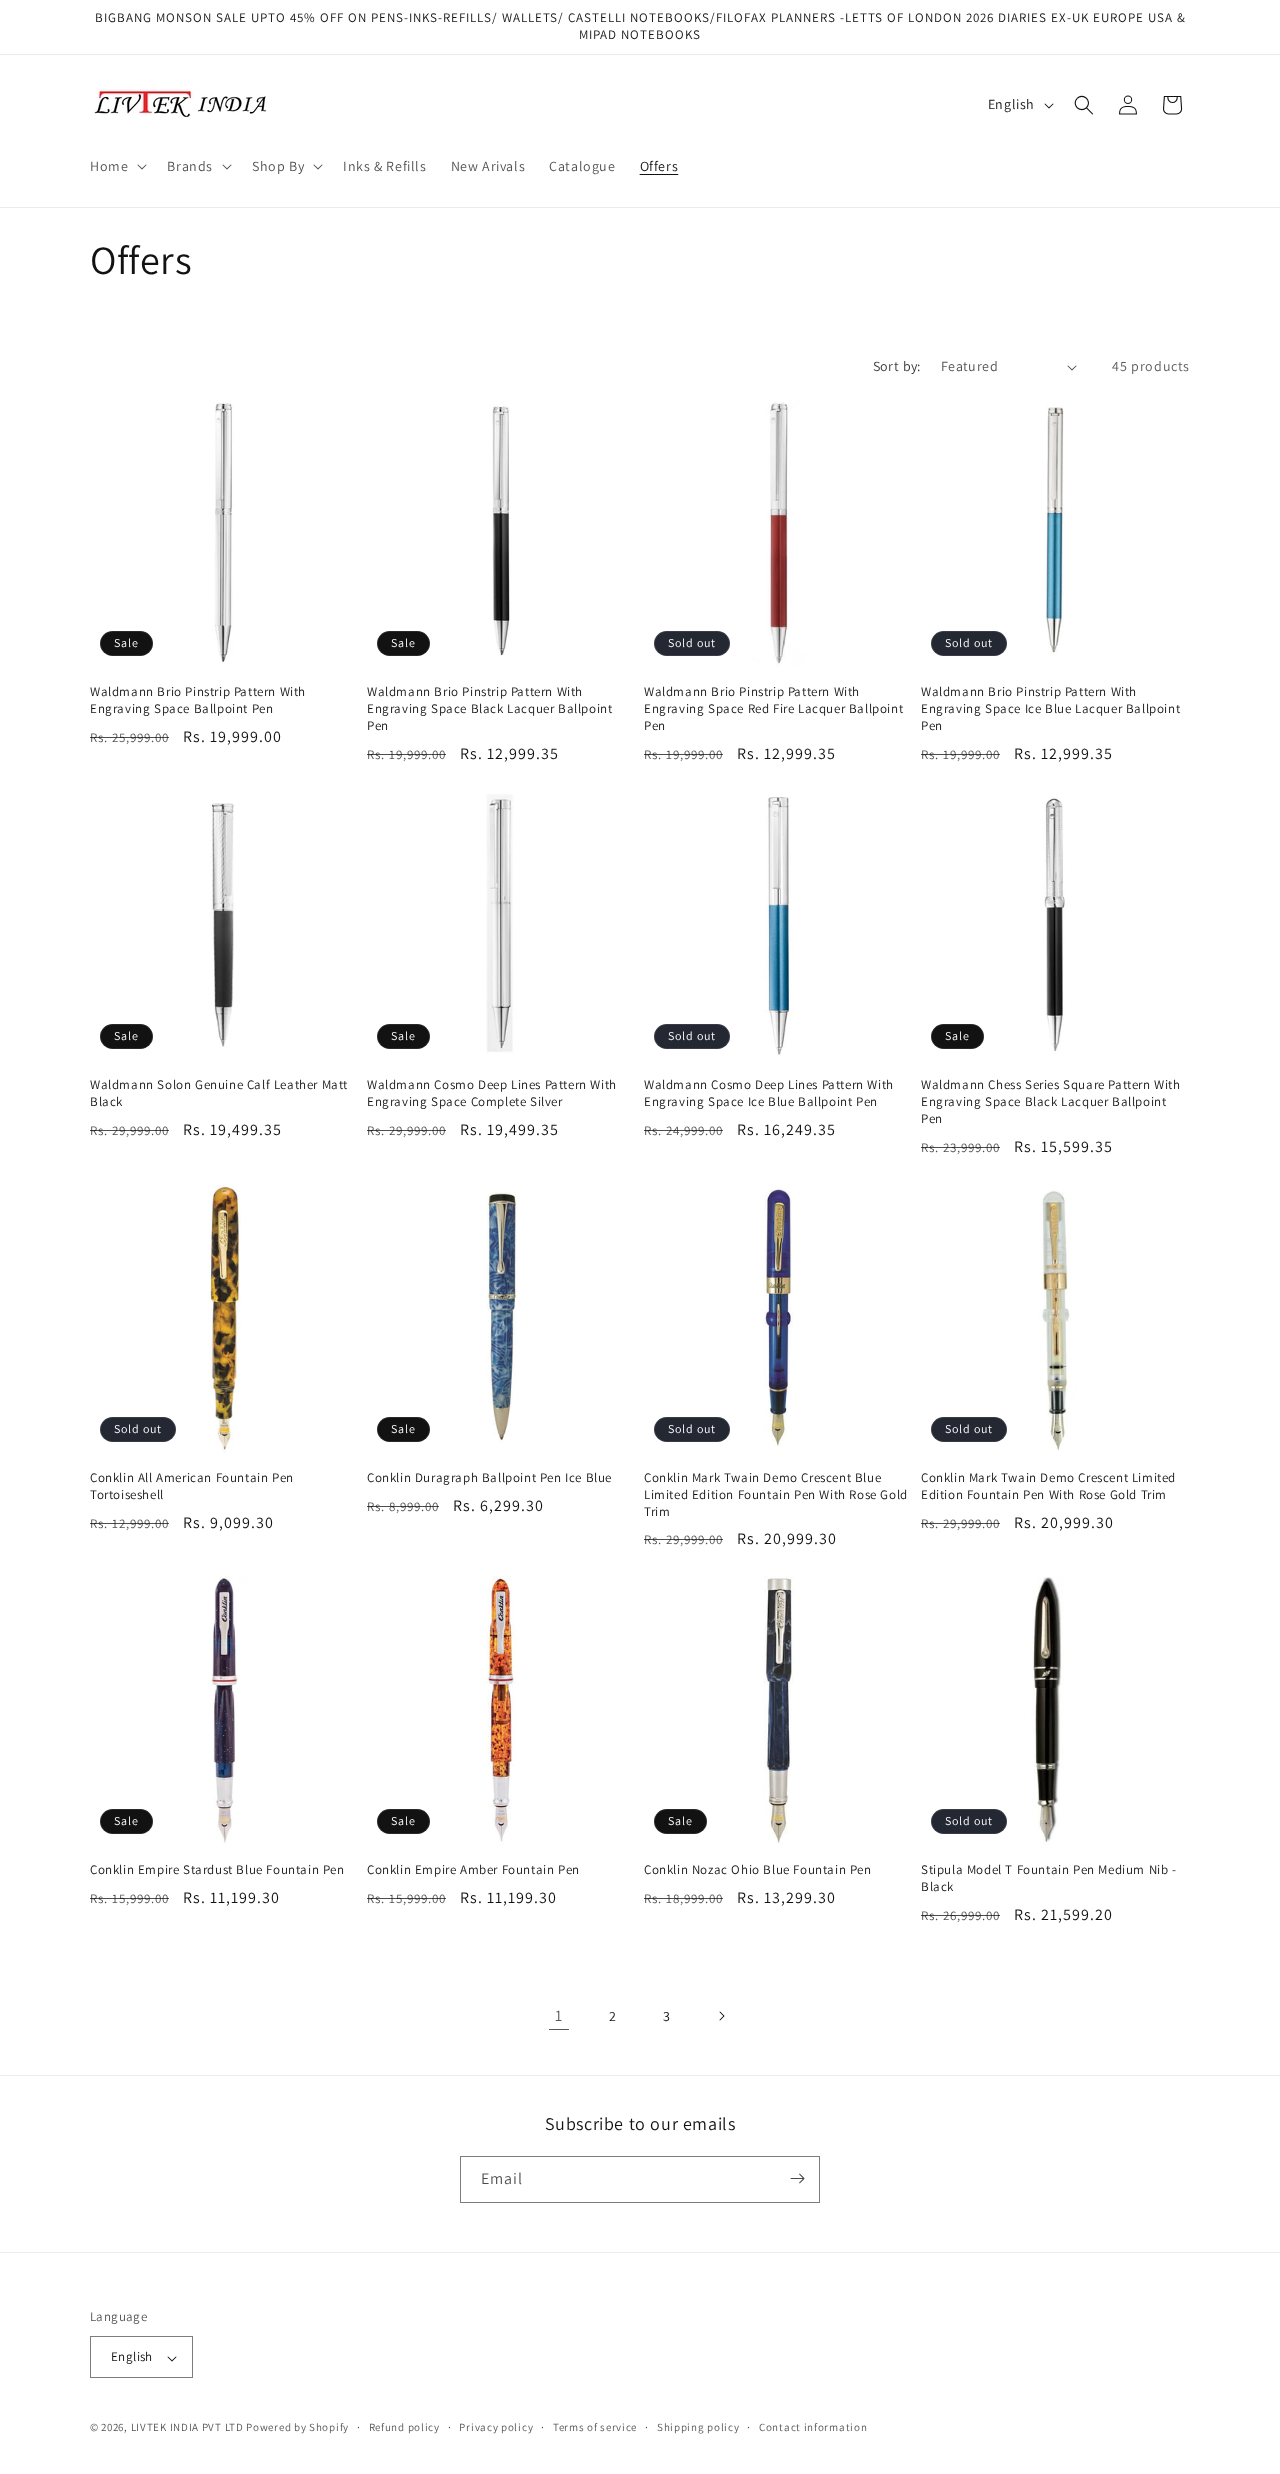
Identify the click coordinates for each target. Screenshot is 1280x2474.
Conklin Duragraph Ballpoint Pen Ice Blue (489, 1478)
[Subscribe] (797, 2178)
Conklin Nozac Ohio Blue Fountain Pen (758, 1870)
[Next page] (721, 2016)
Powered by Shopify (297, 2428)
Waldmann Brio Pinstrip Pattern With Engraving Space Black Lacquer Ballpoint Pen (489, 709)
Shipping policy (698, 2427)
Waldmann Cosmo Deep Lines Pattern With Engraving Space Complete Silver (492, 1093)
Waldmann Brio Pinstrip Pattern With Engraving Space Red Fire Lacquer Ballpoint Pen (773, 709)
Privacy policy (496, 2427)
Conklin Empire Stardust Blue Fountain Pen (217, 1870)
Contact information (813, 2427)
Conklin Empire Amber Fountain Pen (473, 1870)
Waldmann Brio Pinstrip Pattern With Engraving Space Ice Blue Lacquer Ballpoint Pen (1050, 709)
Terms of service (595, 2427)
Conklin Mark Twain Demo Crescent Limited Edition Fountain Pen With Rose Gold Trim (1048, 1486)
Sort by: (897, 366)
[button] (116, 166)
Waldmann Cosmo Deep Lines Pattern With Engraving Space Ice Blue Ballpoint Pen (769, 1093)
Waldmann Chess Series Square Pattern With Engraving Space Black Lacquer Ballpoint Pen (1051, 1102)
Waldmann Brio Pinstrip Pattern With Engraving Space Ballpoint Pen (198, 700)
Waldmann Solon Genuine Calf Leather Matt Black (219, 1093)
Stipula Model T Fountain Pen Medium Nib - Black (1049, 1878)
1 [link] (559, 2015)
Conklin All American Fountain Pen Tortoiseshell (192, 1486)
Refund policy (404, 2427)
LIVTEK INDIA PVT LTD (187, 2428)
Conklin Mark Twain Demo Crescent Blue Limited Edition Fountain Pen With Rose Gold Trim (776, 1495)
